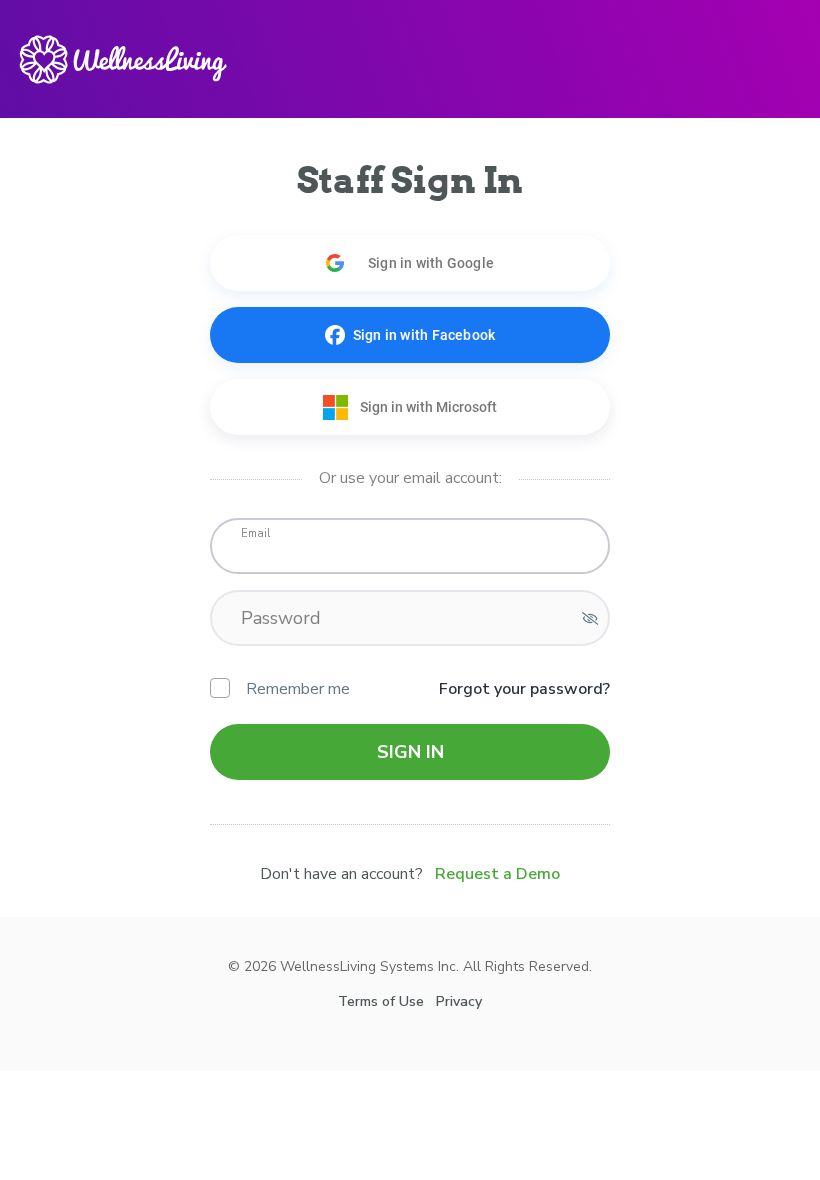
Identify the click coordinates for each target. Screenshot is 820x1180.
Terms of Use (381, 1110)
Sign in (410, 752)
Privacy (459, 1110)
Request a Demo (497, 874)
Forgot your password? (524, 689)
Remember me (298, 689)
